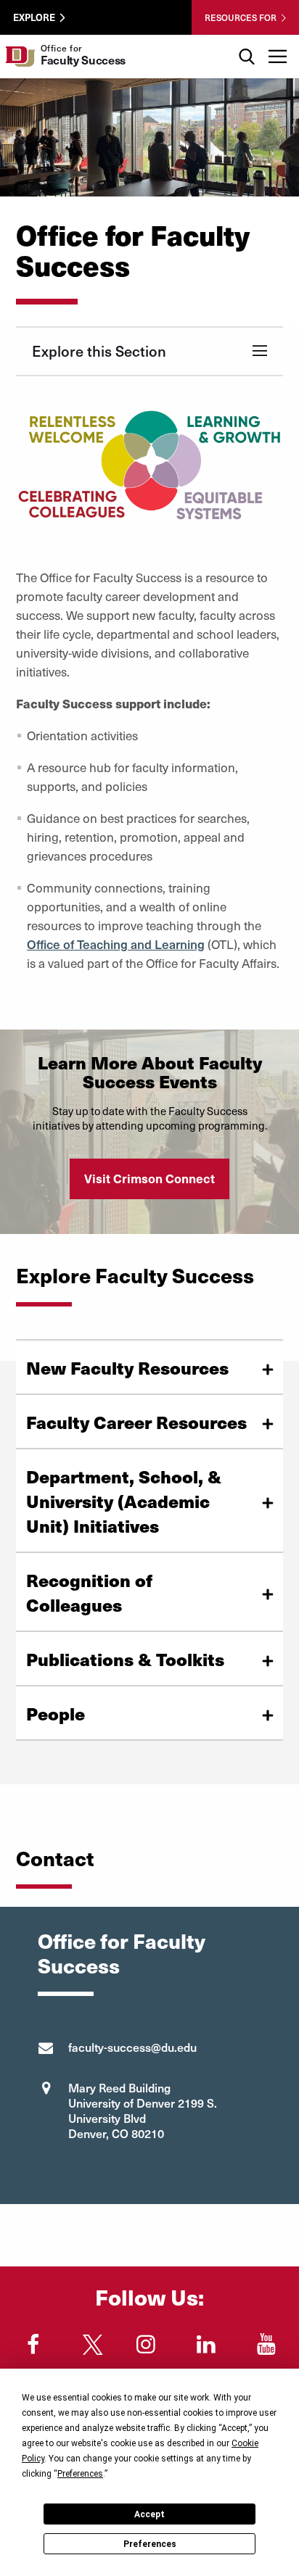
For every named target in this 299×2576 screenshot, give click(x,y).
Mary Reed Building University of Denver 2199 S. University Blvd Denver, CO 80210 (143, 2110)
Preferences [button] (80, 2474)
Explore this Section (99, 351)
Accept (149, 2514)
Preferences (150, 2544)
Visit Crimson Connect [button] (149, 1178)
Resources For (241, 17)
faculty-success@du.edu (132, 2047)
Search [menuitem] (246, 40)
